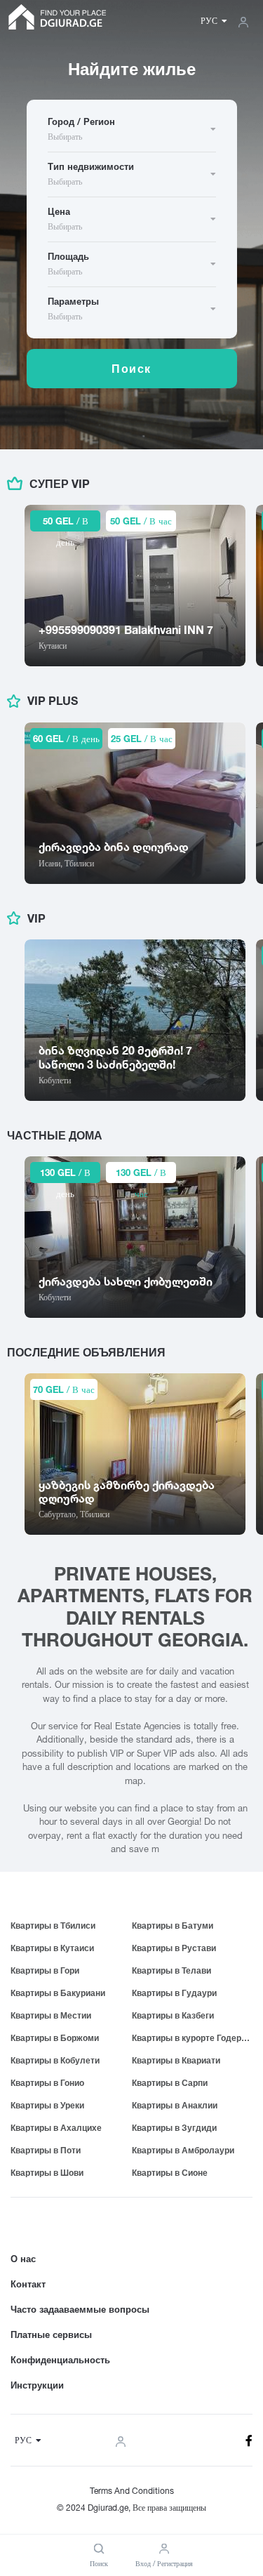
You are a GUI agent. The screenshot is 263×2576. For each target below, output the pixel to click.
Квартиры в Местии (51, 2015)
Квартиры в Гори (45, 1970)
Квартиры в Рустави (174, 1948)
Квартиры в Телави (171, 1970)
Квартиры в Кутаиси (52, 1948)
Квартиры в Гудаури (174, 1993)
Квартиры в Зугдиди (174, 2128)
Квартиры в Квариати (176, 2060)
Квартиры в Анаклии (175, 2105)
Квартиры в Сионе (170, 2173)
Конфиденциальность (60, 2360)
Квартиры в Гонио (47, 2083)
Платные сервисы (51, 2334)
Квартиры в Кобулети (55, 2060)
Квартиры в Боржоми (55, 2038)
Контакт (28, 2284)
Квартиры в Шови (47, 2173)
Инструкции (37, 2385)
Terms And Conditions (132, 2491)
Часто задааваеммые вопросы (80, 2309)
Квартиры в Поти (46, 2150)
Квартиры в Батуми (173, 1926)
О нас (23, 2259)
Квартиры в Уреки (47, 2105)
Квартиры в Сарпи (170, 2083)
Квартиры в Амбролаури (183, 2150)
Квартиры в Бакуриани (58, 1993)
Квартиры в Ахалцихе (56, 2128)
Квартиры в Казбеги (173, 2015)
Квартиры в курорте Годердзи (193, 2038)
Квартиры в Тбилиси (53, 1926)
